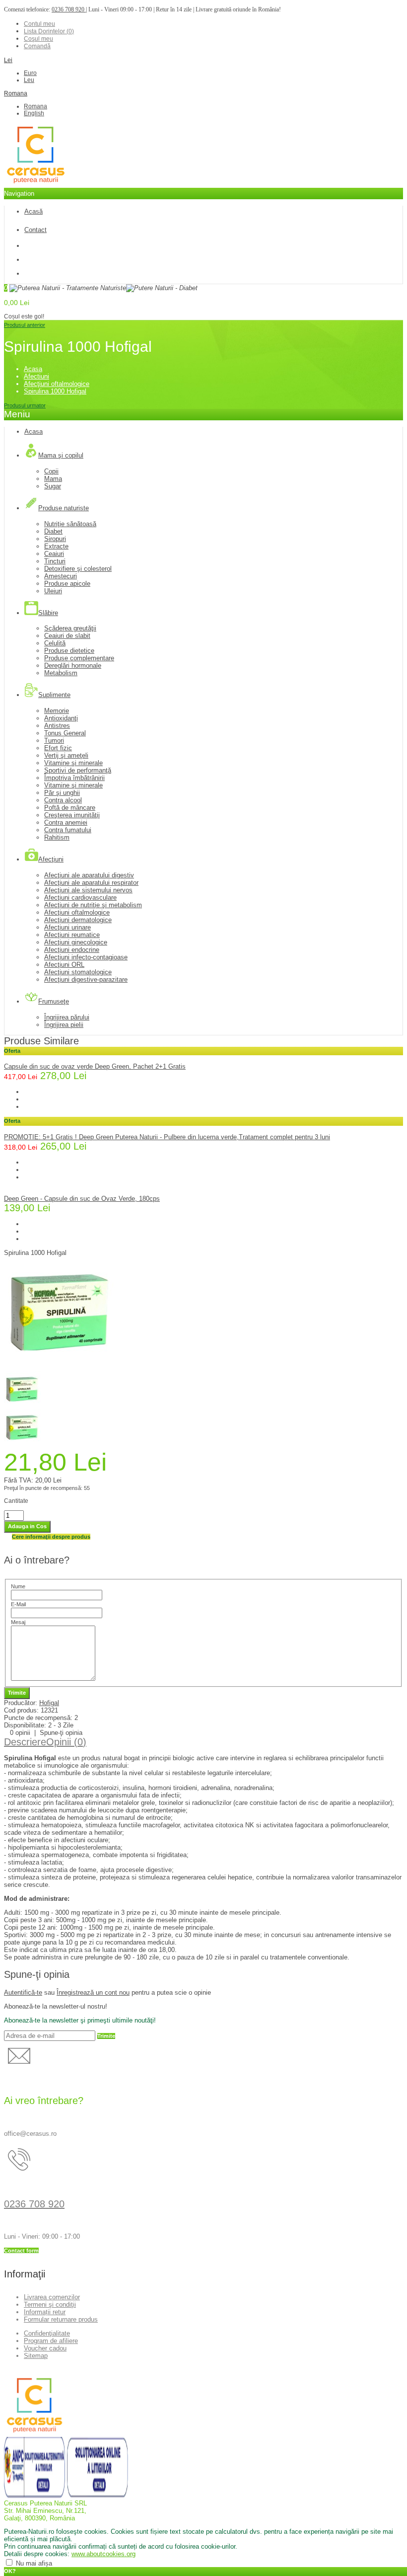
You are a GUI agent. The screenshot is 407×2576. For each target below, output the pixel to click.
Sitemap (36, 2356)
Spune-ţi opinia (61, 1733)
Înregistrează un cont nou (93, 1992)
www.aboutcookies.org (103, 2554)
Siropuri (55, 539)
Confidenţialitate (47, 2333)
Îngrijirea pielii (64, 1025)
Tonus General (65, 733)
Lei (8, 60)
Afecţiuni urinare (68, 927)
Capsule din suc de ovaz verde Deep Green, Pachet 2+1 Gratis (95, 1066)
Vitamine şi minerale (73, 763)
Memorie (57, 711)
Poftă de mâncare (70, 808)
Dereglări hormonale (73, 665)
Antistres (57, 726)
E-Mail (18, 1604)
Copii (51, 471)
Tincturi (55, 561)
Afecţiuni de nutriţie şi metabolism (93, 905)
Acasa (33, 369)
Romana (16, 93)
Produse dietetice (69, 651)
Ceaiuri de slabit (67, 636)
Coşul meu (38, 39)
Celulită (55, 643)
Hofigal (49, 1703)
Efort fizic (58, 748)
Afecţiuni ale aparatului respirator (91, 883)
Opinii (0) (66, 1742)
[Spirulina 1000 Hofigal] (61, 1367)
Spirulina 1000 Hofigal (55, 391)
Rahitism (57, 837)
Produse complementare (79, 658)
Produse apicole (67, 584)
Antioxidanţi (61, 718)
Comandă (37, 46)
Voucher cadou (45, 2348)
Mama (53, 479)
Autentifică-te (23, 1992)
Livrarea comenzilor (52, 2297)
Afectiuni (36, 376)
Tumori (54, 741)
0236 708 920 (69, 9)
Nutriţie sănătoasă (70, 524)
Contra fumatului (68, 830)
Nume (18, 1586)
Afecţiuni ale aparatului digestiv (89, 875)
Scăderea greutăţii (70, 628)
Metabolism (61, 673)
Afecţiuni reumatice (72, 935)
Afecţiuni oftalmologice (57, 384)
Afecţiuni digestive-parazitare (86, 979)
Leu (29, 80)
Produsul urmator (25, 405)
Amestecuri (61, 576)
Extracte (56, 546)
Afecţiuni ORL (64, 965)
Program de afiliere (51, 2341)
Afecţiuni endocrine (72, 950)
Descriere (25, 1742)
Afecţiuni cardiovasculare (80, 898)
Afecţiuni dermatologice (78, 920)
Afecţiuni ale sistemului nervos (88, 890)
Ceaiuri (54, 554)
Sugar (53, 486)
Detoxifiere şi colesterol (78, 569)
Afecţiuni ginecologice (76, 942)
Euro (30, 73)
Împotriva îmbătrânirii (74, 778)
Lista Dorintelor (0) (49, 31)
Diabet (53, 531)
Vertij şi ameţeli (66, 755)
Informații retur (45, 2312)
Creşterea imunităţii (72, 815)
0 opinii (20, 1733)
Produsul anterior (25, 325)
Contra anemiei (66, 822)
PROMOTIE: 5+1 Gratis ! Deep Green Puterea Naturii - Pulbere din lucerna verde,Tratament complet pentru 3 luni (167, 1137)
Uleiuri (53, 591)
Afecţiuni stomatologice (78, 972)
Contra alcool (63, 800)
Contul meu (39, 24)
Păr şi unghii (62, 793)
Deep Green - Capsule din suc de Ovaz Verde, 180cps (82, 1199)
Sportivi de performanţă (78, 770)
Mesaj (18, 1622)
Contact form (21, 2251)
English (34, 113)
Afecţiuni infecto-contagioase (86, 957)
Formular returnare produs (61, 2319)
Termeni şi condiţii (50, 2304)
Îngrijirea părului (67, 1017)
